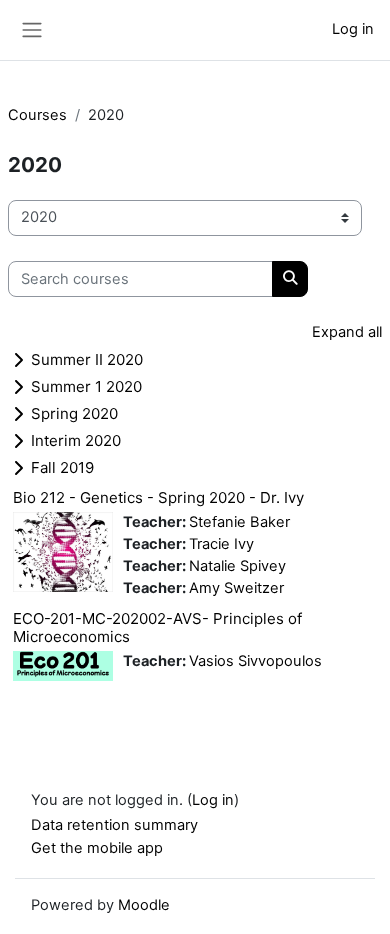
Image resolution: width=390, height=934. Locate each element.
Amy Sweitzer (236, 588)
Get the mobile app (97, 848)
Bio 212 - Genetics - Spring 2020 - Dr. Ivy (158, 497)
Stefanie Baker (239, 522)
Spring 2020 (74, 413)
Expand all (347, 332)
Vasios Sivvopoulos (255, 661)
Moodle (144, 905)
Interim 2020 (76, 440)
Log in (353, 29)
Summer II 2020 (87, 359)
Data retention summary (114, 825)
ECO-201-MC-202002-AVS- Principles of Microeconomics (157, 627)
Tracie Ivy (221, 544)
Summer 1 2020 (86, 386)
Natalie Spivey (237, 566)
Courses (37, 115)
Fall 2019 (62, 467)
